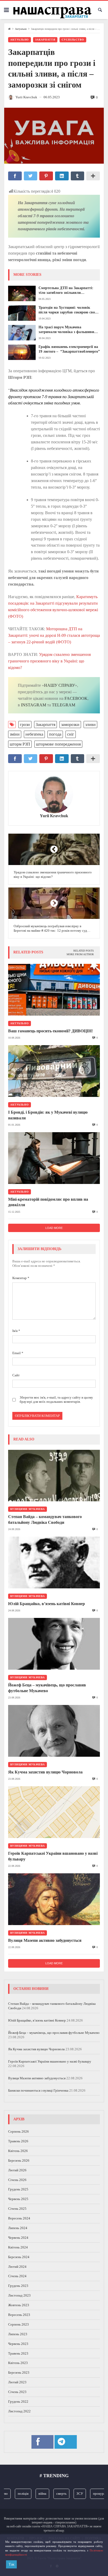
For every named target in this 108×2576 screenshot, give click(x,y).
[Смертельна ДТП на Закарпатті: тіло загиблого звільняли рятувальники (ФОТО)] (22, 293)
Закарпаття (45, 40)
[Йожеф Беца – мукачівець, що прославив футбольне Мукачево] (54, 1644)
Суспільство (73, 40)
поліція (13, 2494)
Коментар (21, 1278)
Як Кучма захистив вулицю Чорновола (45, 1772)
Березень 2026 (19, 2160)
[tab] (84, 951)
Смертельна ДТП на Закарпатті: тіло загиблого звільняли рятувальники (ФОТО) (66, 291)
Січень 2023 (17, 2392)
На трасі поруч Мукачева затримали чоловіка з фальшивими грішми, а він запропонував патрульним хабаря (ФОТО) (69, 330)
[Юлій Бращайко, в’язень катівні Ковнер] (54, 1562)
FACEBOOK (76, 698)
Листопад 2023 (19, 2295)
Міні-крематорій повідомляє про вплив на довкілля (48, 1202)
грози (25, 725)
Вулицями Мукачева (28, 1509)
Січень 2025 (17, 2209)
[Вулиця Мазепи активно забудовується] (54, 1899)
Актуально (21, 29)
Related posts (84, 951)
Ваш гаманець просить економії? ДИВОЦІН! (50, 1031)
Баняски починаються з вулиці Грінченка (38, 2090)
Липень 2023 (18, 2334)
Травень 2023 (18, 2353)
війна (32, 2494)
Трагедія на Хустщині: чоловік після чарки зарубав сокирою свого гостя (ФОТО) (68, 310)
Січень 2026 (17, 2180)
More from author (80, 954)
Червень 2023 (18, 2344)
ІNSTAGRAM (34, 705)
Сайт (16, 1375)
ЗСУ (70, 2494)
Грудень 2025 (18, 2189)
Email (18, 1353)
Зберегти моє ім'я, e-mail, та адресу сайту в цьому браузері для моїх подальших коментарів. (56, 1400)
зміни (15, 734)
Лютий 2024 (17, 2267)
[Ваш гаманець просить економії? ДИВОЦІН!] (54, 990)
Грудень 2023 (18, 2286)
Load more (54, 1228)
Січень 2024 (17, 2276)
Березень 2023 (19, 2372)
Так (12, 2564)
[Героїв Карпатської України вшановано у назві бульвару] (54, 1812)
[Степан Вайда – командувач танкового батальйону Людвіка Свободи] (54, 1476)
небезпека (34, 734)
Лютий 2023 (17, 2382)
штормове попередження (58, 744)
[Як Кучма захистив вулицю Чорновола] (54, 1731)
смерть (51, 2494)
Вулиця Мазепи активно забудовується (45, 1940)
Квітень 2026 (18, 2151)
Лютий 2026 (17, 2170)
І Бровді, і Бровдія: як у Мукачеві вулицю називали (48, 1115)
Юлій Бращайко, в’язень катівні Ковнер (47, 1604)
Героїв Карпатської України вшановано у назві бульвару (53, 1856)
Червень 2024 (18, 2238)
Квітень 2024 (18, 2247)
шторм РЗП (20, 744)
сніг (71, 734)
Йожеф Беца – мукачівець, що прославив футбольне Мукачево (47, 1688)
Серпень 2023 (18, 2324)
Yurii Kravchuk (54, 816)
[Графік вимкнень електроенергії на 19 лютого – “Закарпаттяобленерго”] (22, 352)
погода (55, 734)
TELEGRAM (64, 705)
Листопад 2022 (19, 2411)
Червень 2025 (18, 2199)
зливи (90, 725)
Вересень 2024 (19, 2218)
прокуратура (92, 2494)
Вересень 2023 (19, 2315)
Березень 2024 (19, 2257)
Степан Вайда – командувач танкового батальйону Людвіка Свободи (45, 1519)
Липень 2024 (18, 2228)
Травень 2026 (18, 2141)
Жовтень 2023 (19, 2305)
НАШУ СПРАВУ (60, 685)
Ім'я (16, 1331)
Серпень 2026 (18, 2131)
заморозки (70, 725)
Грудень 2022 (18, 2402)
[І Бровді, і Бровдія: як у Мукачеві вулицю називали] (54, 1071)
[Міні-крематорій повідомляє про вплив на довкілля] (54, 1158)
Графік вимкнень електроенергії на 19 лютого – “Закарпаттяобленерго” (69, 349)
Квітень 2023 (18, 2363)
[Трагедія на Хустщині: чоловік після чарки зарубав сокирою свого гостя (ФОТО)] (22, 313)
